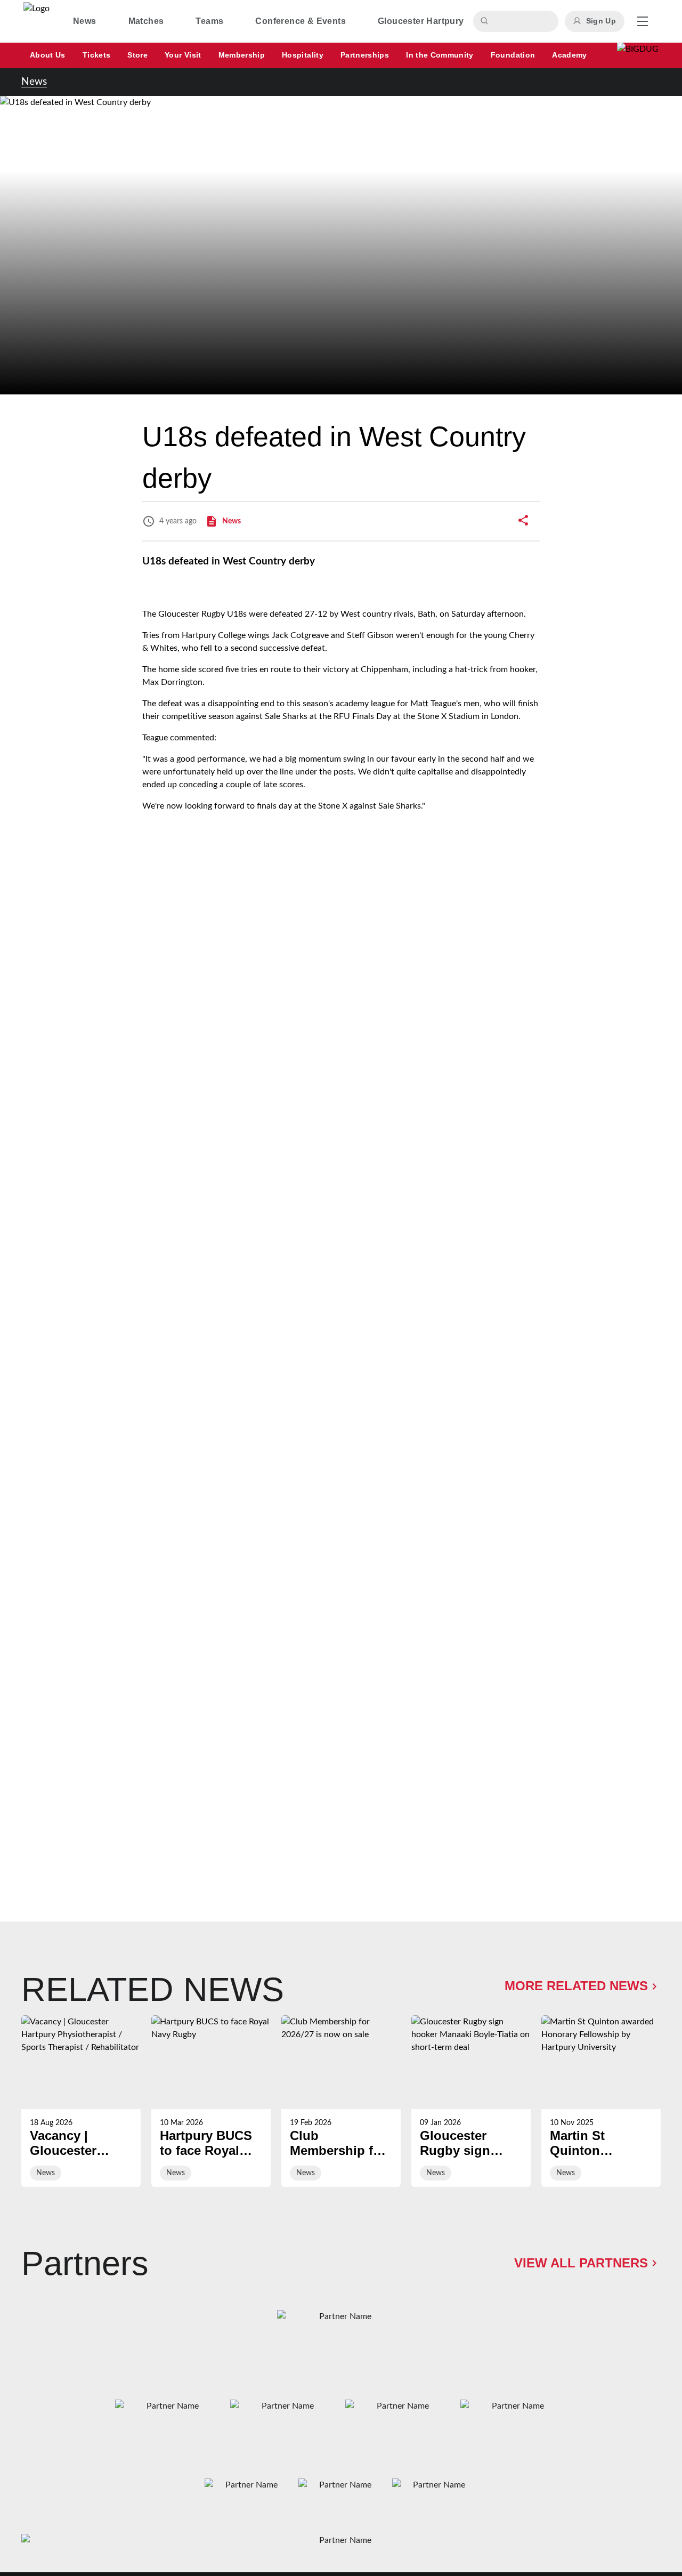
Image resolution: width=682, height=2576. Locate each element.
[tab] (85, 21)
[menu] (643, 21)
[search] (486, 21)
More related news (576, 1986)
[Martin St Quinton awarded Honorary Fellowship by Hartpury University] (601, 2101)
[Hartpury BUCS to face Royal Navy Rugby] (211, 2101)
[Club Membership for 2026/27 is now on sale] (341, 2101)
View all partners (581, 2263)
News (34, 82)
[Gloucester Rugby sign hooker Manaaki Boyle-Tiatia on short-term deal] (471, 2101)
